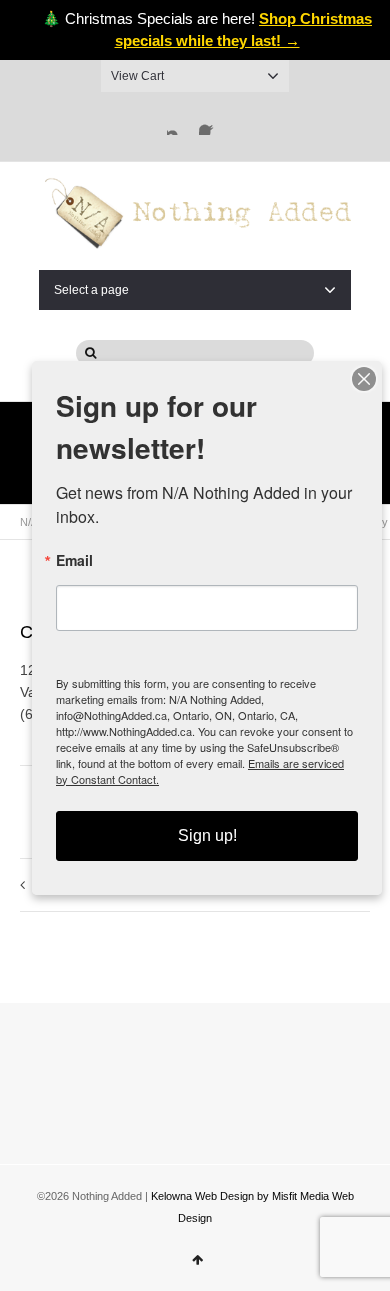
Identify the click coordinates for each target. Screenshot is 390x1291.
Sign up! (207, 835)
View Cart (137, 76)
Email (74, 560)
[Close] (364, 379)
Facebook (211, 123)
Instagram (179, 123)
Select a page (91, 290)
